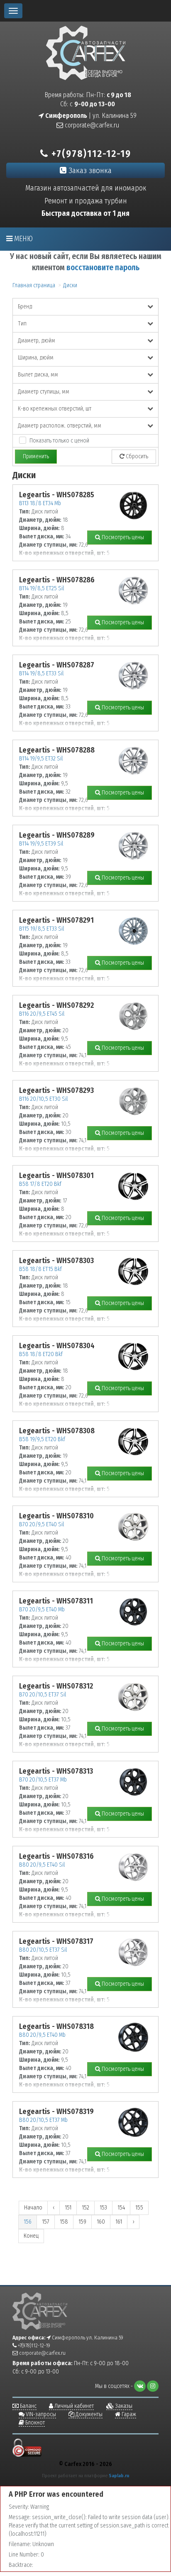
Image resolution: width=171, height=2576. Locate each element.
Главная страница (34, 285)
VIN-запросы (40, 2414)
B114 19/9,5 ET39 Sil (41, 844)
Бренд (25, 307)
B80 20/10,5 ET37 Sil (43, 1950)
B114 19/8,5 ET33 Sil (41, 673)
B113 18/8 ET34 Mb (40, 503)
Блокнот (34, 2423)
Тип (22, 324)
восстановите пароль (103, 268)
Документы (88, 2414)
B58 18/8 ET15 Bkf (40, 1269)
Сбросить (136, 456)
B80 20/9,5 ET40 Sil (42, 1865)
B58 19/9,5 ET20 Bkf (42, 1439)
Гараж (128, 2414)
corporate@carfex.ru (91, 125)
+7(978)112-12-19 (90, 154)
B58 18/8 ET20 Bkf (41, 1354)
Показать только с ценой (59, 441)
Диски (70, 285)
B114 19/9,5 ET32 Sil (41, 759)
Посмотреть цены (122, 537)
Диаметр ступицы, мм (44, 392)
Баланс (28, 2406)
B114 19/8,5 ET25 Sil (42, 588)
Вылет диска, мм (38, 375)
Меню (23, 239)
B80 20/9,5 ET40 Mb (42, 2035)
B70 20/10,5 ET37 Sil (43, 1695)
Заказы (123, 2406)
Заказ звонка (89, 170)
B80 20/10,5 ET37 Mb (43, 2120)
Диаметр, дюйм (37, 341)
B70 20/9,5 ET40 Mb (42, 1609)
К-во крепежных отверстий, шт (55, 409)
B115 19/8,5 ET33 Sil (42, 929)
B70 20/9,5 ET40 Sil (42, 1524)
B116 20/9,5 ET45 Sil (42, 1014)
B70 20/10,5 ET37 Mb (43, 1780)
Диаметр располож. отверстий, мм (60, 426)
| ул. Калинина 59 (90, 116)
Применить (36, 456)
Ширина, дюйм (36, 358)
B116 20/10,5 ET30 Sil (43, 1099)
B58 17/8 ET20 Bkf (40, 1184)
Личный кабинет (73, 2406)
